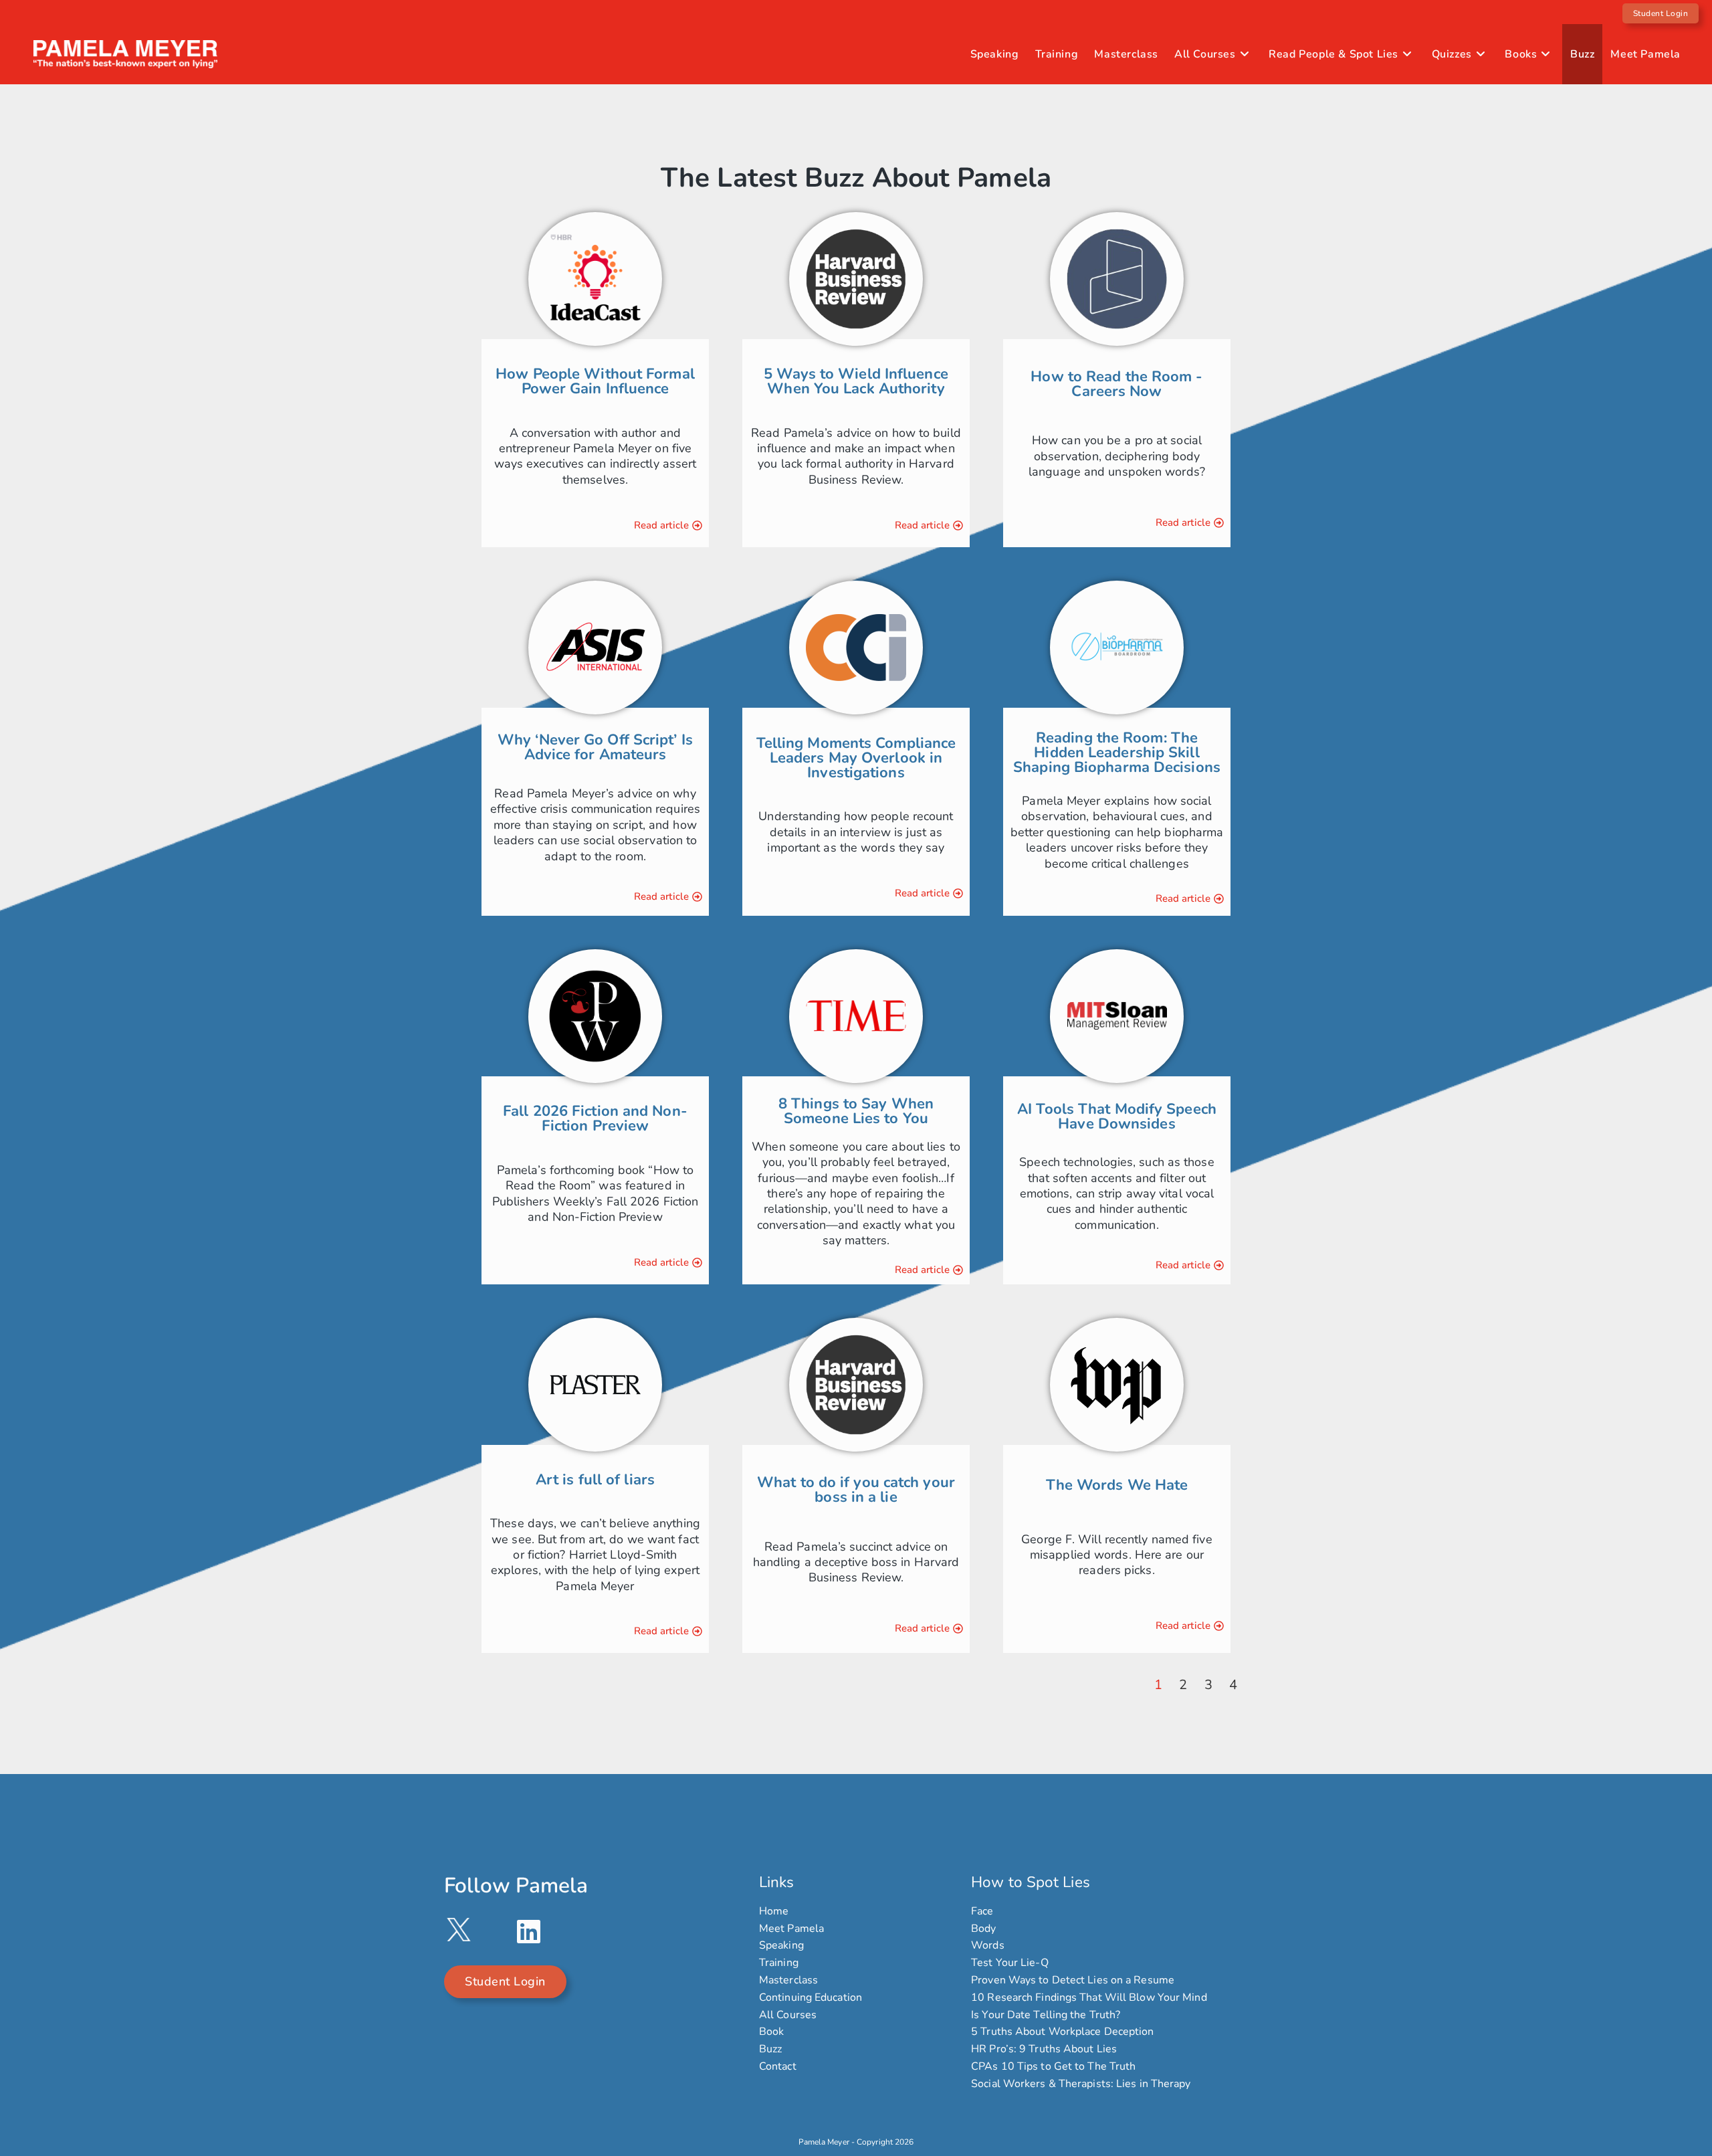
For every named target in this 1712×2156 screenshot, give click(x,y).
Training (779, 1963)
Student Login (1661, 13)
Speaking (781, 1946)
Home (774, 1912)
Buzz (770, 2049)
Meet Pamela (791, 1929)
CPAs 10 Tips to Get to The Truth (1053, 2067)
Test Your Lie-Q (1010, 1963)
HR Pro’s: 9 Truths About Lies (1044, 2049)
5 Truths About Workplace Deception (1062, 2032)
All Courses (788, 2015)
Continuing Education (811, 1998)
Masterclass (788, 1980)
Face (982, 1912)
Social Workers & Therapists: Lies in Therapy (1081, 2084)
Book (771, 2032)
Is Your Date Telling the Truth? (1046, 2015)
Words (988, 1946)
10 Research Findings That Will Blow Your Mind (1089, 1998)
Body (983, 1929)
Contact (778, 2067)
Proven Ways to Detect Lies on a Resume (1073, 1980)
